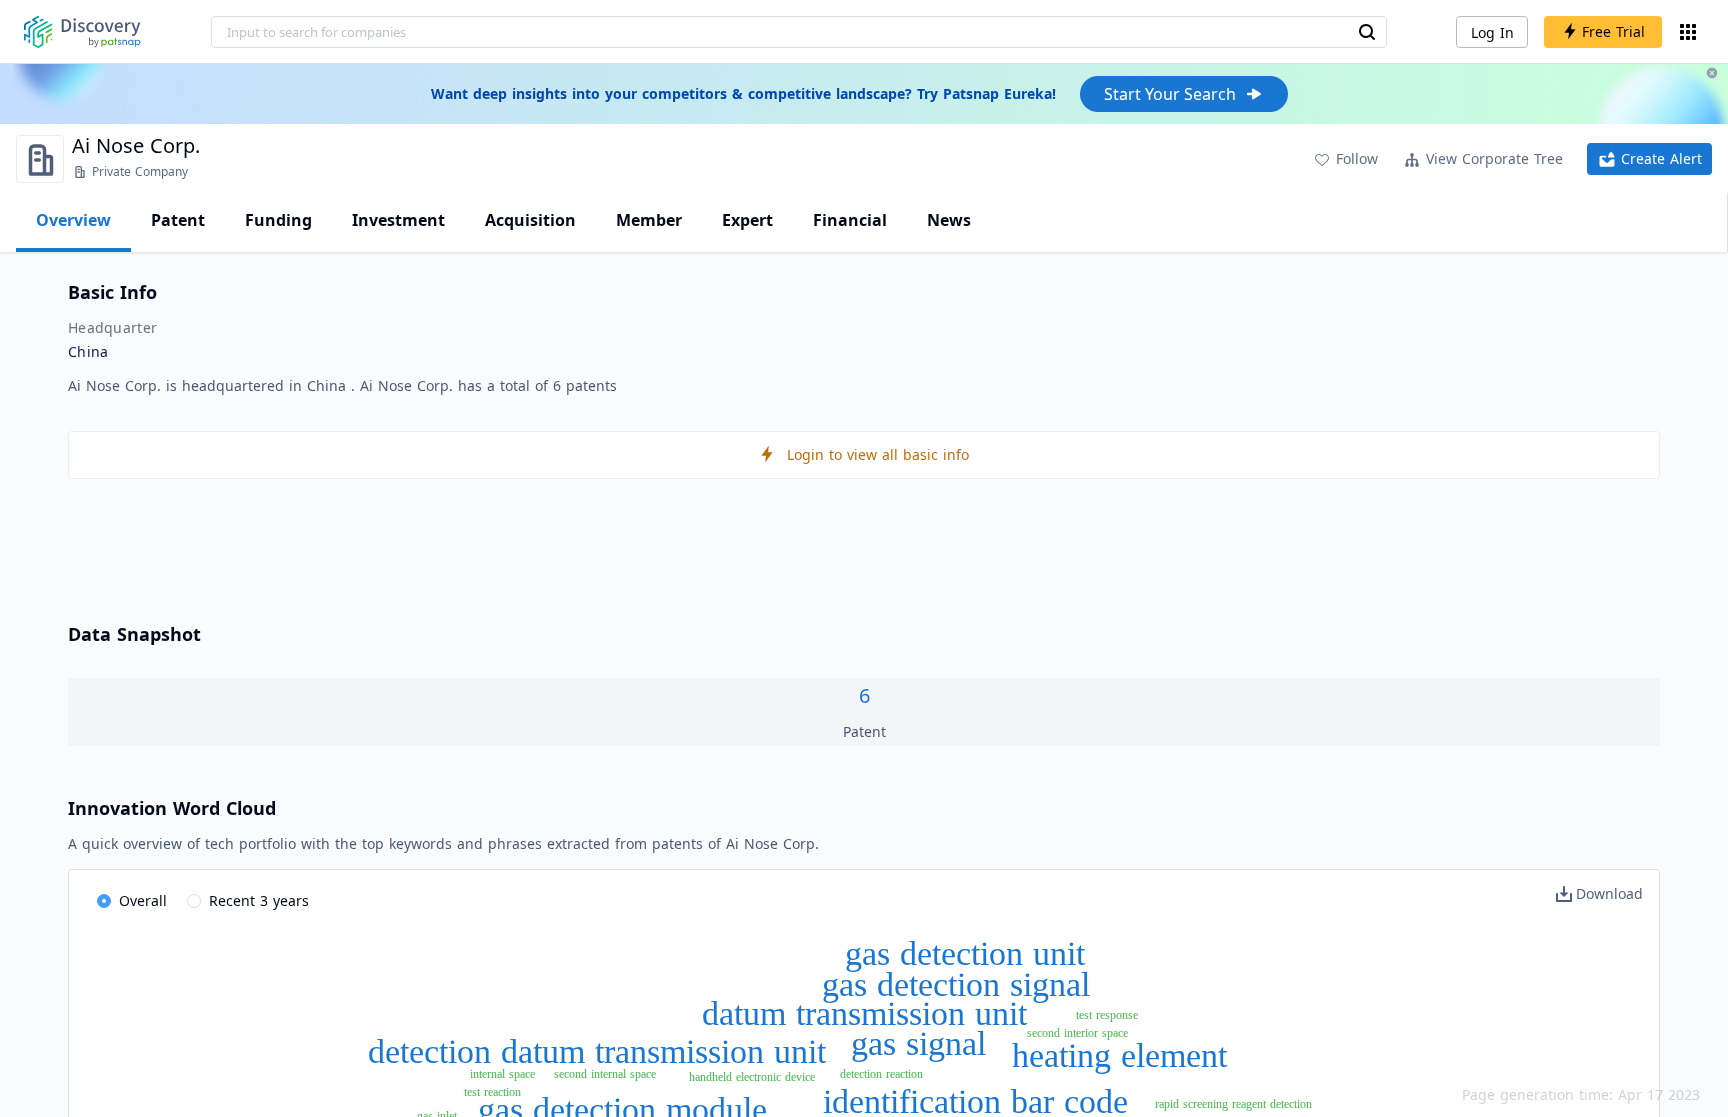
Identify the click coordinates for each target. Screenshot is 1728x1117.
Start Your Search (1170, 94)
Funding (278, 220)
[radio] (132, 902)
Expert (747, 220)
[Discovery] (82, 32)
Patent (178, 220)
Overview (73, 220)
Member (649, 220)
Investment (398, 220)
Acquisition (530, 220)
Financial (850, 220)
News (949, 220)
